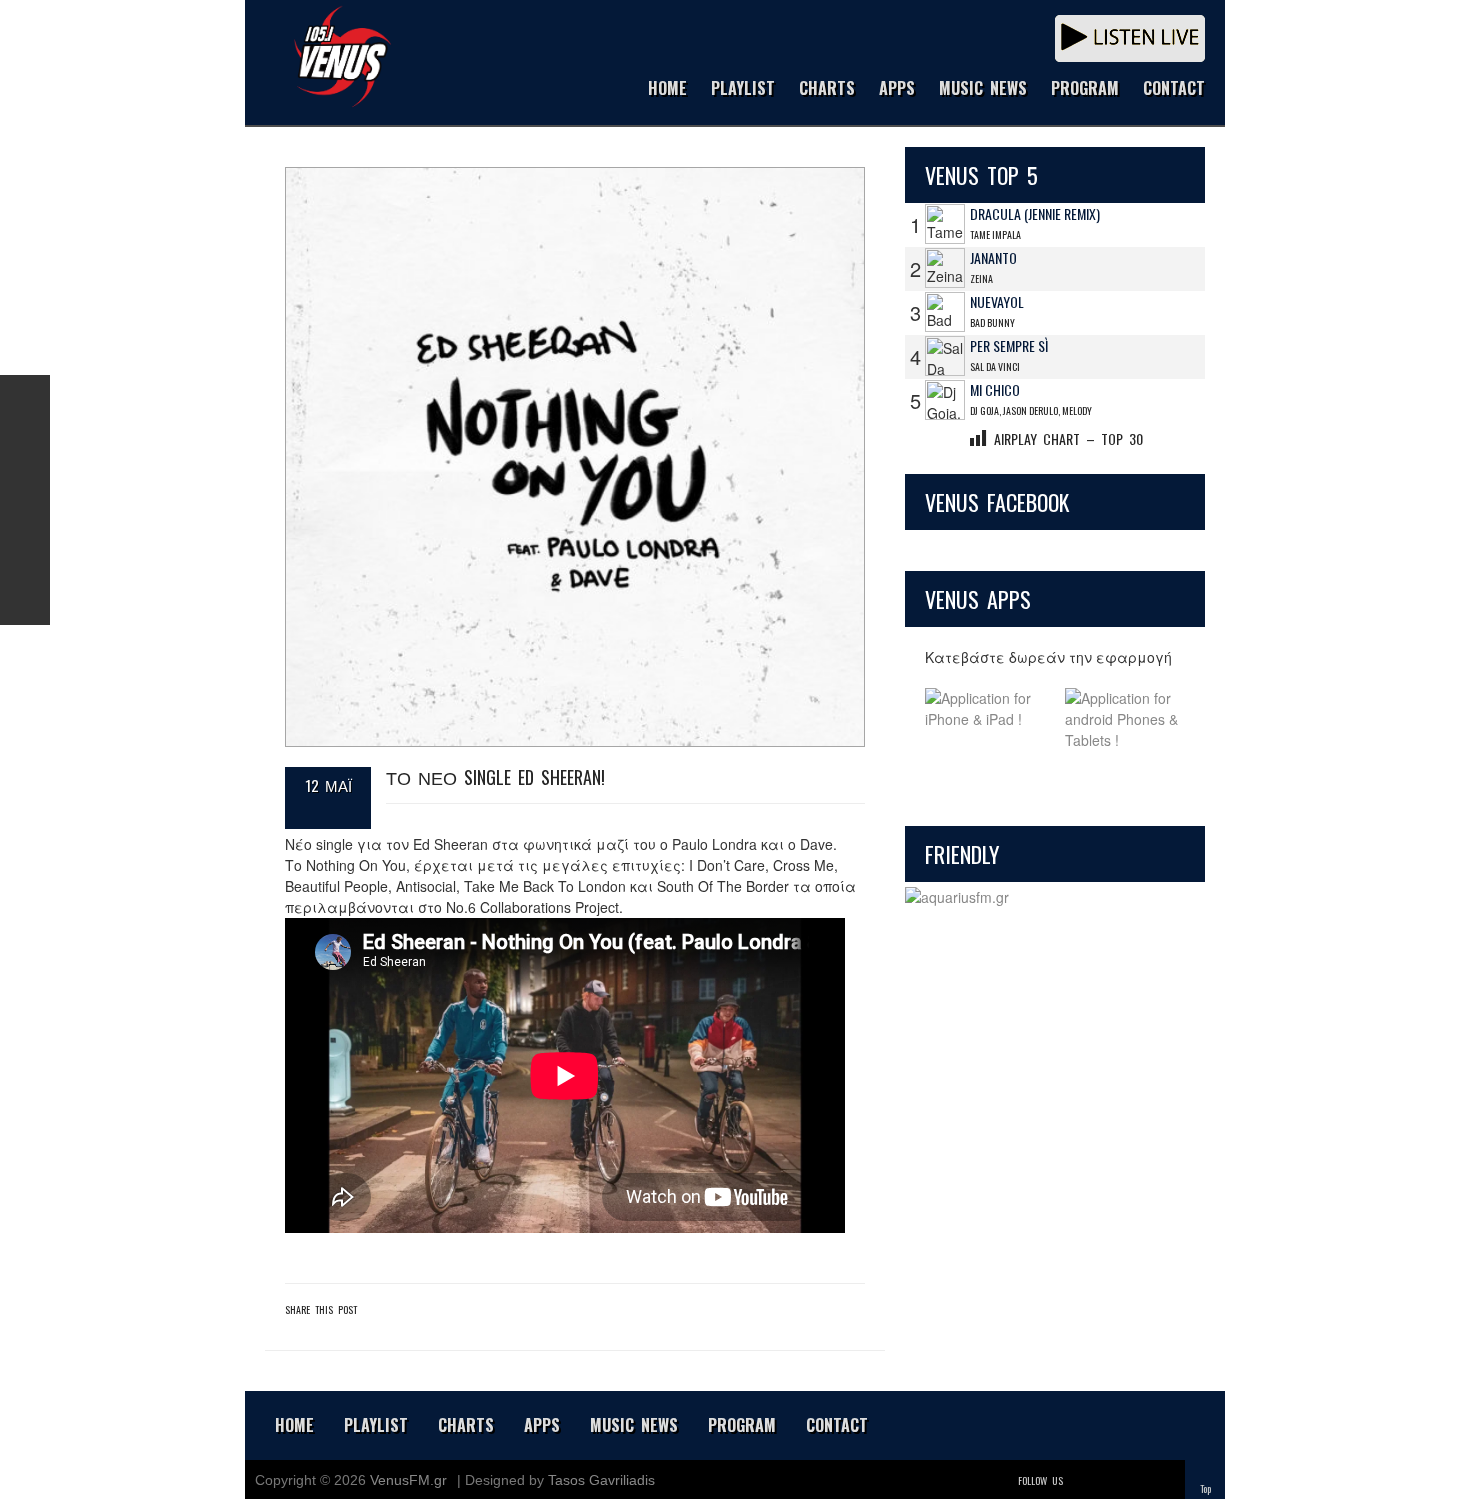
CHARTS (827, 89)
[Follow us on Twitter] (25, 450)
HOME (667, 89)
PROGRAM (1085, 89)
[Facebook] (1109, 1480)
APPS (897, 89)
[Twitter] (1081, 1480)
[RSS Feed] (25, 550)
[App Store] (985, 719)
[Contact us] (25, 600)
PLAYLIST (743, 89)
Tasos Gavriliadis (601, 1480)
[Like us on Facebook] (25, 400)
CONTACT (1174, 89)
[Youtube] (1165, 1480)
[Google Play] (1125, 719)
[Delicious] (1137, 1480)
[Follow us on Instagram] (25, 500)
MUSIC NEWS (983, 89)
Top (1205, 1488)
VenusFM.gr (408, 1480)
